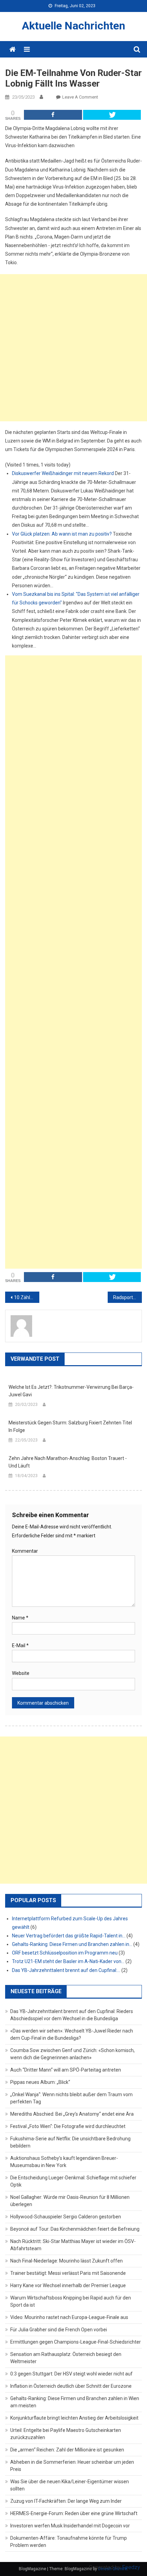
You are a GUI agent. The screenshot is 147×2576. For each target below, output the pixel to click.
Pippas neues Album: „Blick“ (40, 2082)
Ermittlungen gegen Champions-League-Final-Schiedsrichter (76, 2342)
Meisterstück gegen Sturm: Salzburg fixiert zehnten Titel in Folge (70, 1426)
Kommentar (25, 1551)
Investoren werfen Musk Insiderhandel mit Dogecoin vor (70, 2526)
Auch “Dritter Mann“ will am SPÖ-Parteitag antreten (66, 2070)
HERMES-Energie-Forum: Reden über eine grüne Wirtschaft (74, 2513)
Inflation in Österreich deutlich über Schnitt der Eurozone (71, 2386)
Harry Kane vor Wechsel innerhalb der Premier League (68, 2285)
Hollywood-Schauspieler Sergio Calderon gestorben (66, 2217)
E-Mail (20, 1645)
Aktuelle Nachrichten (73, 26)
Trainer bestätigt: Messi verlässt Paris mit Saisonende (68, 2273)
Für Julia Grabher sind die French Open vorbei (59, 2330)
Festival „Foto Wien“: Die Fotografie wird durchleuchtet (68, 2126)
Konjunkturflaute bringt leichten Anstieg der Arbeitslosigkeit (74, 2418)
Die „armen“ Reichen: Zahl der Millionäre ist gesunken (67, 2450)
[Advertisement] (73, 348)
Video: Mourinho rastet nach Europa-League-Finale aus (69, 2317)
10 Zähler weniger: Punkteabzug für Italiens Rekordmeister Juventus (27, 1297)
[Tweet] (112, 115)
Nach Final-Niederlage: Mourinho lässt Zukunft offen (66, 2261)
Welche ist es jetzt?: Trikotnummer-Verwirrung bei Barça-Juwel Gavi (71, 1391)
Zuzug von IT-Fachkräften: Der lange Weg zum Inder (66, 2501)
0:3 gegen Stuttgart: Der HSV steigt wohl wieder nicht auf (71, 2374)
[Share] (53, 115)
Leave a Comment (80, 97)
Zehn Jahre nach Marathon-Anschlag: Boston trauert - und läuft (68, 1462)
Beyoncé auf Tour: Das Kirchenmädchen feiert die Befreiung (75, 2229)
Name (20, 1618)
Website (21, 1673)
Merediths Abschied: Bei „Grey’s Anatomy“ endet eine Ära (72, 2114)
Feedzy (131, 2567)
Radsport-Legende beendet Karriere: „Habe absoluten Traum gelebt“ (128, 1297)
